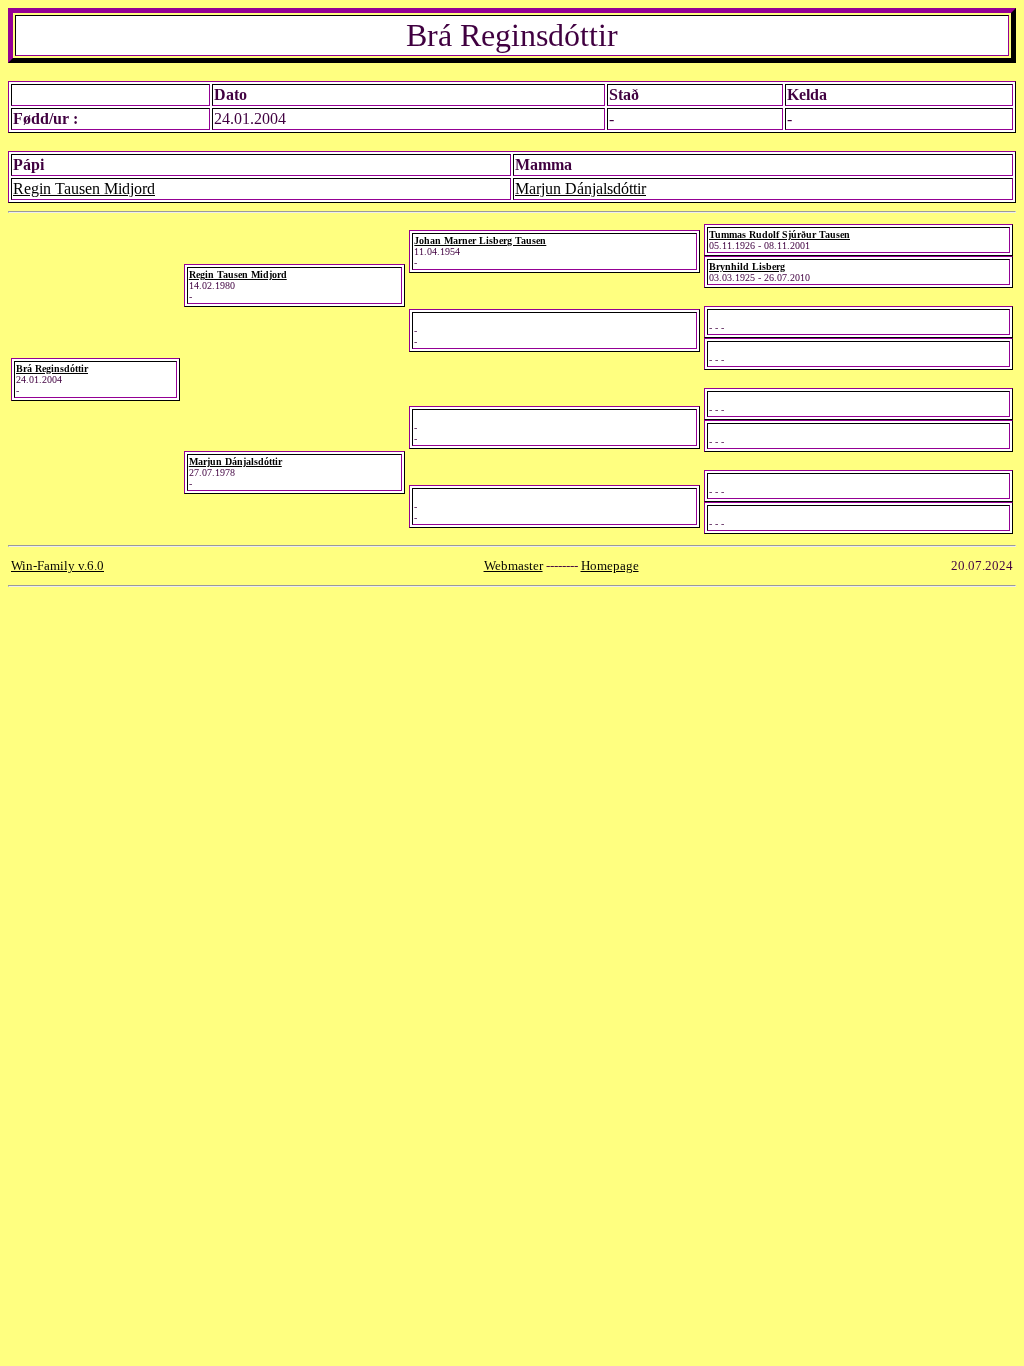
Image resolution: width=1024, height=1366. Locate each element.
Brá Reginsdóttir (52, 368)
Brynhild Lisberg (747, 266)
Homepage (610, 565)
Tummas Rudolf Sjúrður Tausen (779, 234)
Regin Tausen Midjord (84, 188)
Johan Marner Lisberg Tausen (480, 240)
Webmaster (513, 565)
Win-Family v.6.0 (57, 565)
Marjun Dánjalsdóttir (580, 188)
